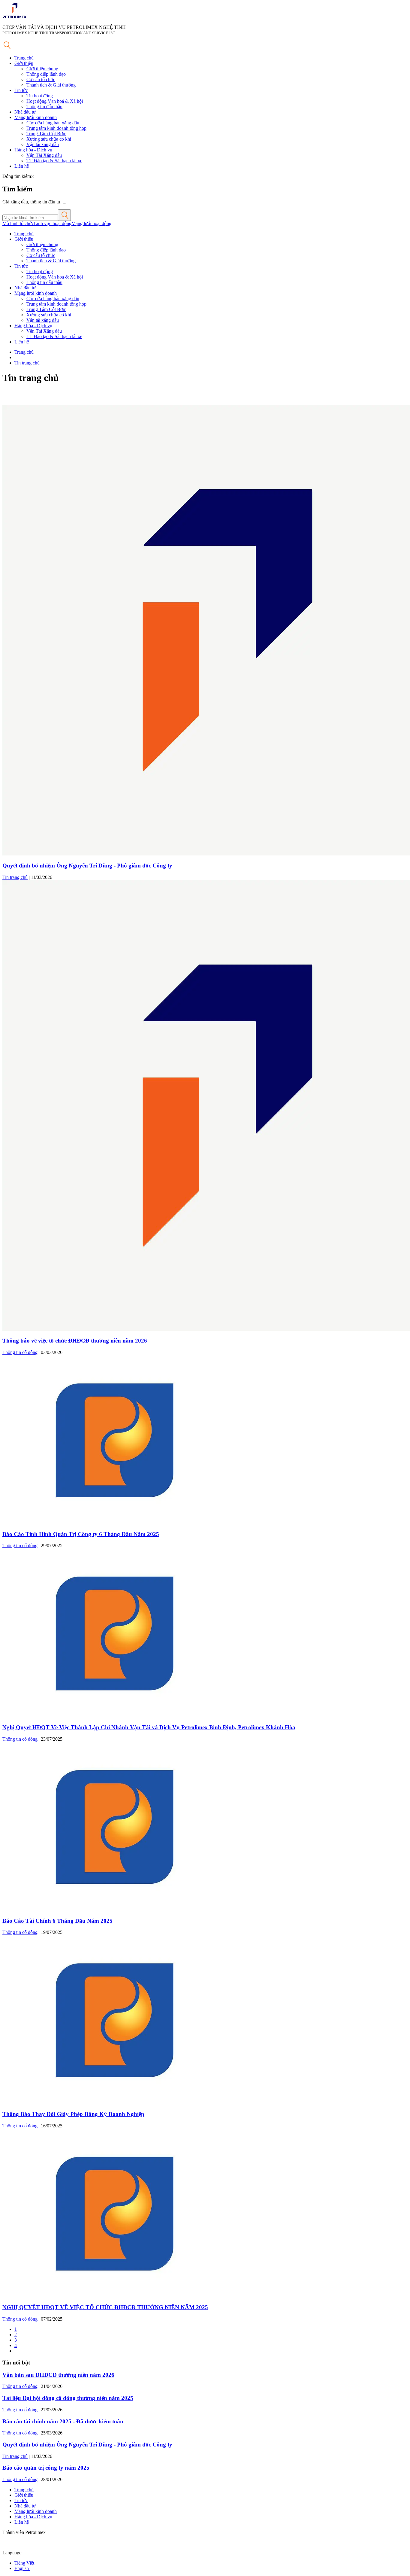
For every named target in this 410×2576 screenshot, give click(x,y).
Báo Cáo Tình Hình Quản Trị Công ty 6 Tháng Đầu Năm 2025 (81, 1534)
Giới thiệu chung (42, 69)
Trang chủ (24, 58)
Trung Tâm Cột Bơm (46, 134)
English (22, 2568)
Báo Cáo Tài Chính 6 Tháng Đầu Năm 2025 (57, 1921)
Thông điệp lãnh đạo (46, 74)
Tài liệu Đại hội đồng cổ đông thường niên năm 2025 (68, 2398)
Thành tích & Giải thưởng (51, 85)
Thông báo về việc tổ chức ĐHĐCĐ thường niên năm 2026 (75, 1341)
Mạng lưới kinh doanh (36, 117)
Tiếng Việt (25, 2563)
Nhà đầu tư (25, 112)
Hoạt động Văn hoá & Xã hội (55, 101)
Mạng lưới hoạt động (91, 223)
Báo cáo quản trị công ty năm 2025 (46, 2468)
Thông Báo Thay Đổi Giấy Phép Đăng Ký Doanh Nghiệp (73, 2114)
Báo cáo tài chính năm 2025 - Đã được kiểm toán (63, 2421)
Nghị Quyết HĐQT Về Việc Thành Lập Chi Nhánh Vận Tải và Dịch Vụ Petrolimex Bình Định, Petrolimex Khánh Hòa (149, 1727)
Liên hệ (22, 166)
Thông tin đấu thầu (44, 107)
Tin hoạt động (40, 96)
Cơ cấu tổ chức (41, 79)
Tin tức (21, 90)
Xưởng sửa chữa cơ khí (49, 139)
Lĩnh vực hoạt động (53, 223)
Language (12, 2553)
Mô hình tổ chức (18, 223)
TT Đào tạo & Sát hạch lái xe (54, 161)
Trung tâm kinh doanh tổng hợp (56, 128)
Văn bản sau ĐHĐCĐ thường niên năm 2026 (58, 2375)
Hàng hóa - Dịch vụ (33, 150)
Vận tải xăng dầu (43, 144)
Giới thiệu (24, 63)
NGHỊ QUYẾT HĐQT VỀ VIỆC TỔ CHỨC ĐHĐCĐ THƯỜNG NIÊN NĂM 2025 (105, 2307)
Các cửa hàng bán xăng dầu (53, 123)
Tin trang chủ (27, 363)
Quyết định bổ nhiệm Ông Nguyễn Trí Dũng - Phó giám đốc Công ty (87, 866)
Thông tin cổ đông (20, 1352)
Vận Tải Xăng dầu (44, 155)
